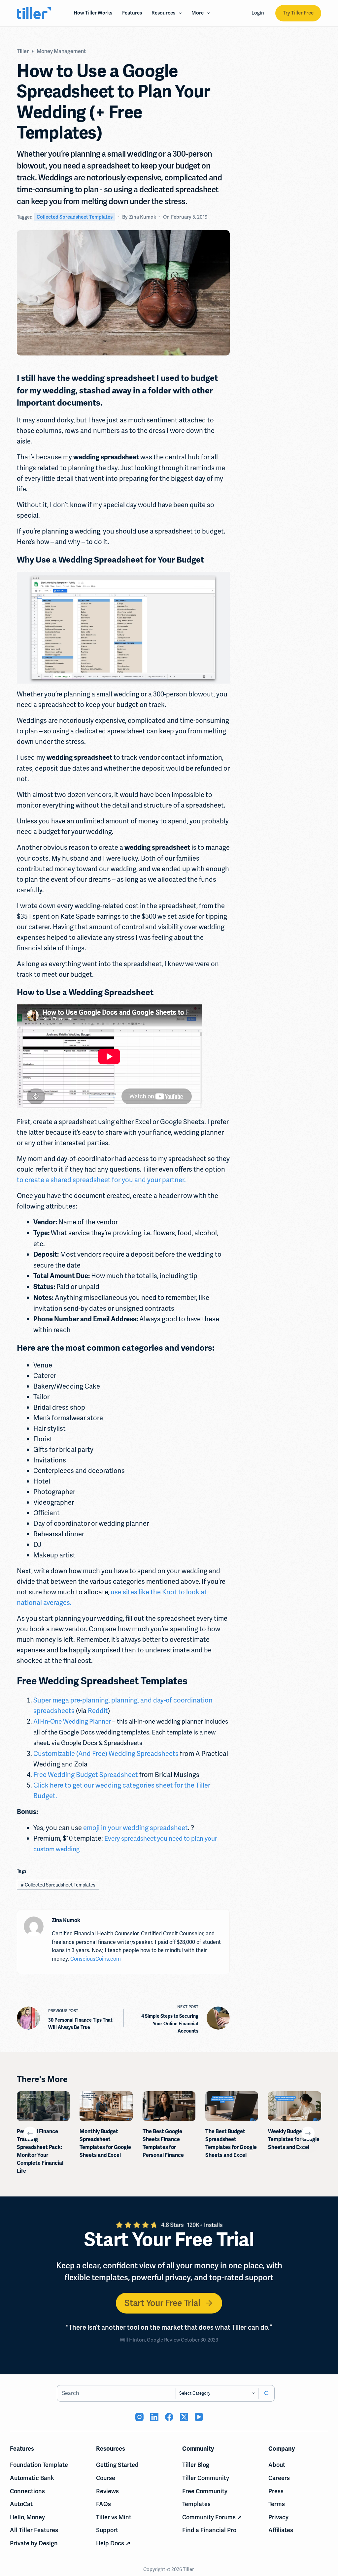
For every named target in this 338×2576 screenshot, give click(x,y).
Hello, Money (27, 2517)
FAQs (103, 2504)
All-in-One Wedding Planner (72, 1721)
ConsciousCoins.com (96, 1959)
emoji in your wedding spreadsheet (135, 1828)
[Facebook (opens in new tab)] (169, 2417)
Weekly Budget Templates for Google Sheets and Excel (294, 2139)
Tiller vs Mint (114, 2517)
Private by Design (34, 2543)
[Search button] (266, 2393)
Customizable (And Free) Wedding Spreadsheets (106, 1754)
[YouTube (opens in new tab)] (199, 2417)
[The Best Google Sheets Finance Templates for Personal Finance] (169, 2106)
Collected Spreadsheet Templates (75, 217)
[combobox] (116, 2393)
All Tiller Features (34, 2530)
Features (132, 13)
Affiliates (281, 2530)
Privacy (278, 2517)
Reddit (98, 1711)
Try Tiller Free (298, 13)
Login (258, 13)
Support (107, 2530)
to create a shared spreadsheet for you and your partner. (101, 1180)
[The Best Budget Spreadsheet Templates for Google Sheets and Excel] (232, 2106)
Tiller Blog (196, 2465)
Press (276, 2491)
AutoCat (21, 2504)
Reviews (107, 2491)
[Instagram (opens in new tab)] (139, 2417)
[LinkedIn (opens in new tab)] (154, 2417)
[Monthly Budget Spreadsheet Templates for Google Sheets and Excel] (106, 2106)
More (198, 13)
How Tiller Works (93, 13)
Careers (279, 2478)
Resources (163, 13)
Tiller (189, 2569)
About (277, 2465)
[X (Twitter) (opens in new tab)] (184, 2417)
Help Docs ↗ (113, 2543)
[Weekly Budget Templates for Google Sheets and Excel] (294, 2106)
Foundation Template (39, 2465)
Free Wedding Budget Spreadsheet (86, 1775)
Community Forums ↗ (212, 2517)
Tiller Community (206, 2478)
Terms (277, 2504)
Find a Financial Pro (209, 2530)
